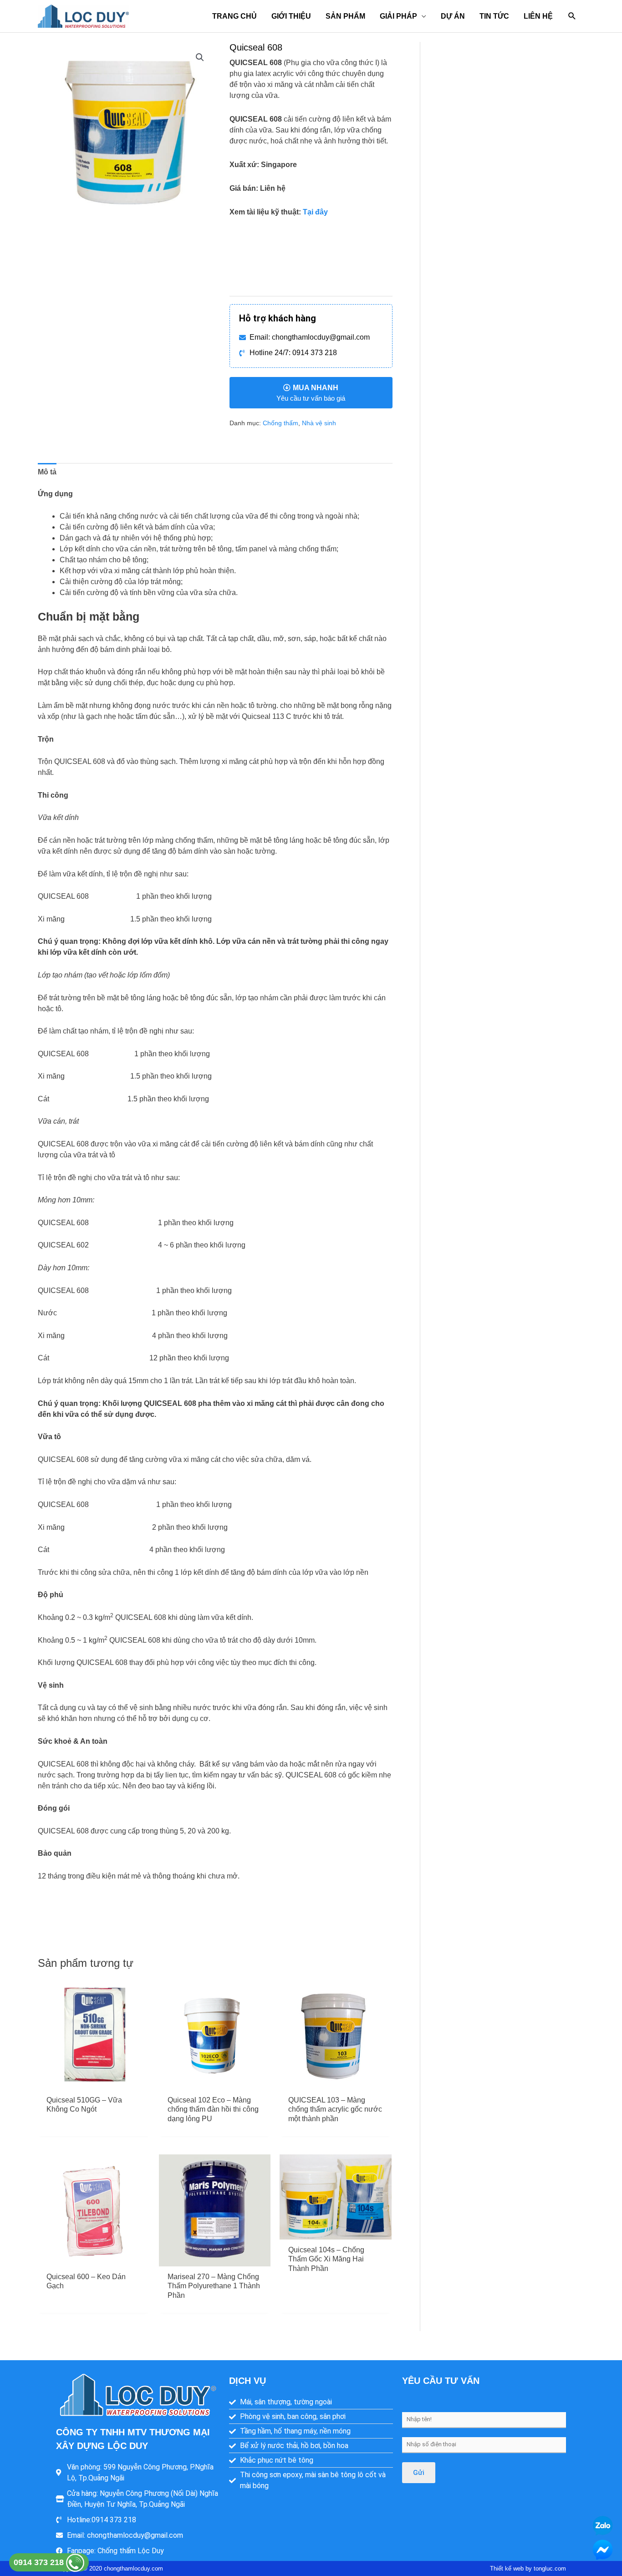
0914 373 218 (40, 2562)
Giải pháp (398, 16)
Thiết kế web (507, 2568)
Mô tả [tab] (47, 472)
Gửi (419, 2473)
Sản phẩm (345, 16)
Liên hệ (538, 16)
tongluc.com (550, 2568)
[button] (572, 16)
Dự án (453, 16)
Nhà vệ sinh (319, 423)
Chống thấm (280, 423)
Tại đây (315, 212)
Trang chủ (235, 16)
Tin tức (494, 16)
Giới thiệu (291, 16)
